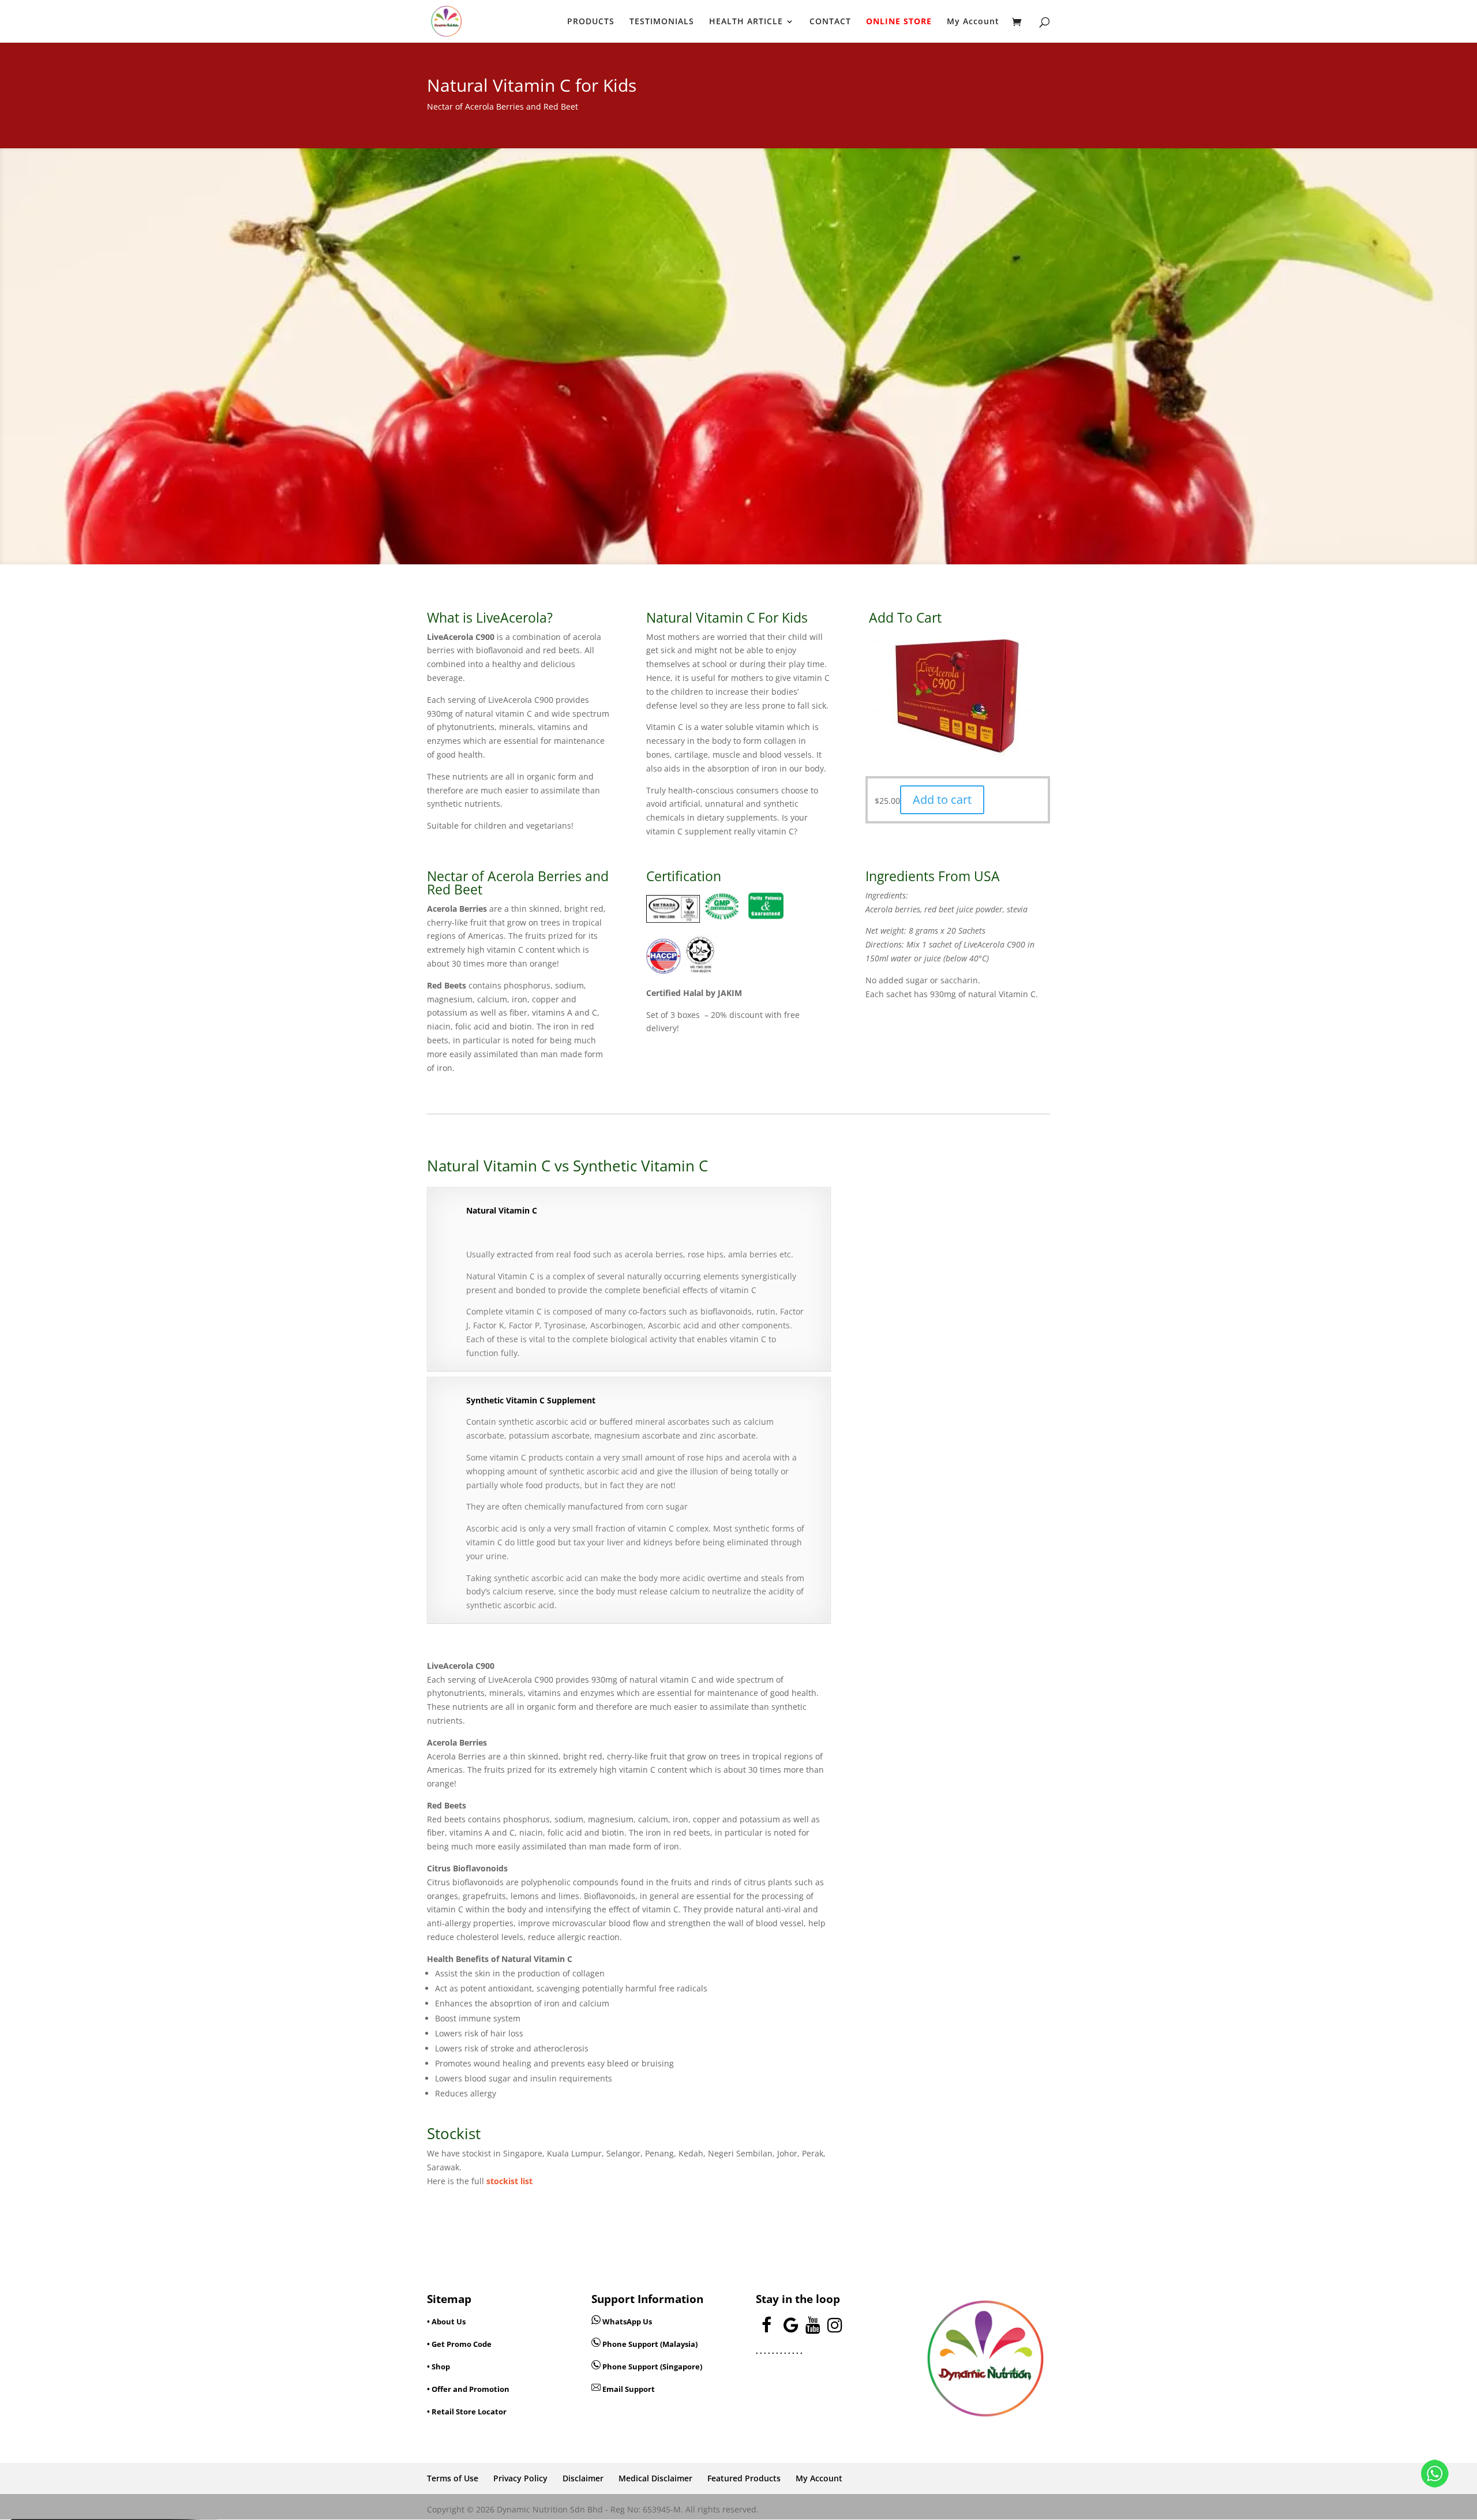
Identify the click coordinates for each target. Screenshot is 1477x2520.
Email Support (628, 2389)
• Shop (438, 2367)
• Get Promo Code (459, 2344)
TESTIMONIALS (662, 22)
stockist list (509, 2181)
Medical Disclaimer (655, 2478)
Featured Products (744, 2478)
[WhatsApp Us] (1435, 2476)
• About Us (446, 2321)
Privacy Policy (520, 2478)
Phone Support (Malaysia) (649, 2344)
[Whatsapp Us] (597, 2321)
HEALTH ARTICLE (746, 22)
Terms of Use (453, 2478)
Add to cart (942, 800)
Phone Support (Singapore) (651, 2367)
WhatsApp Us (627, 2321)
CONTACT (830, 22)
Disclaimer (583, 2478)
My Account (973, 22)
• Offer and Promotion (468, 2389)
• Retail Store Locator (467, 2412)
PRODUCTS (591, 22)
